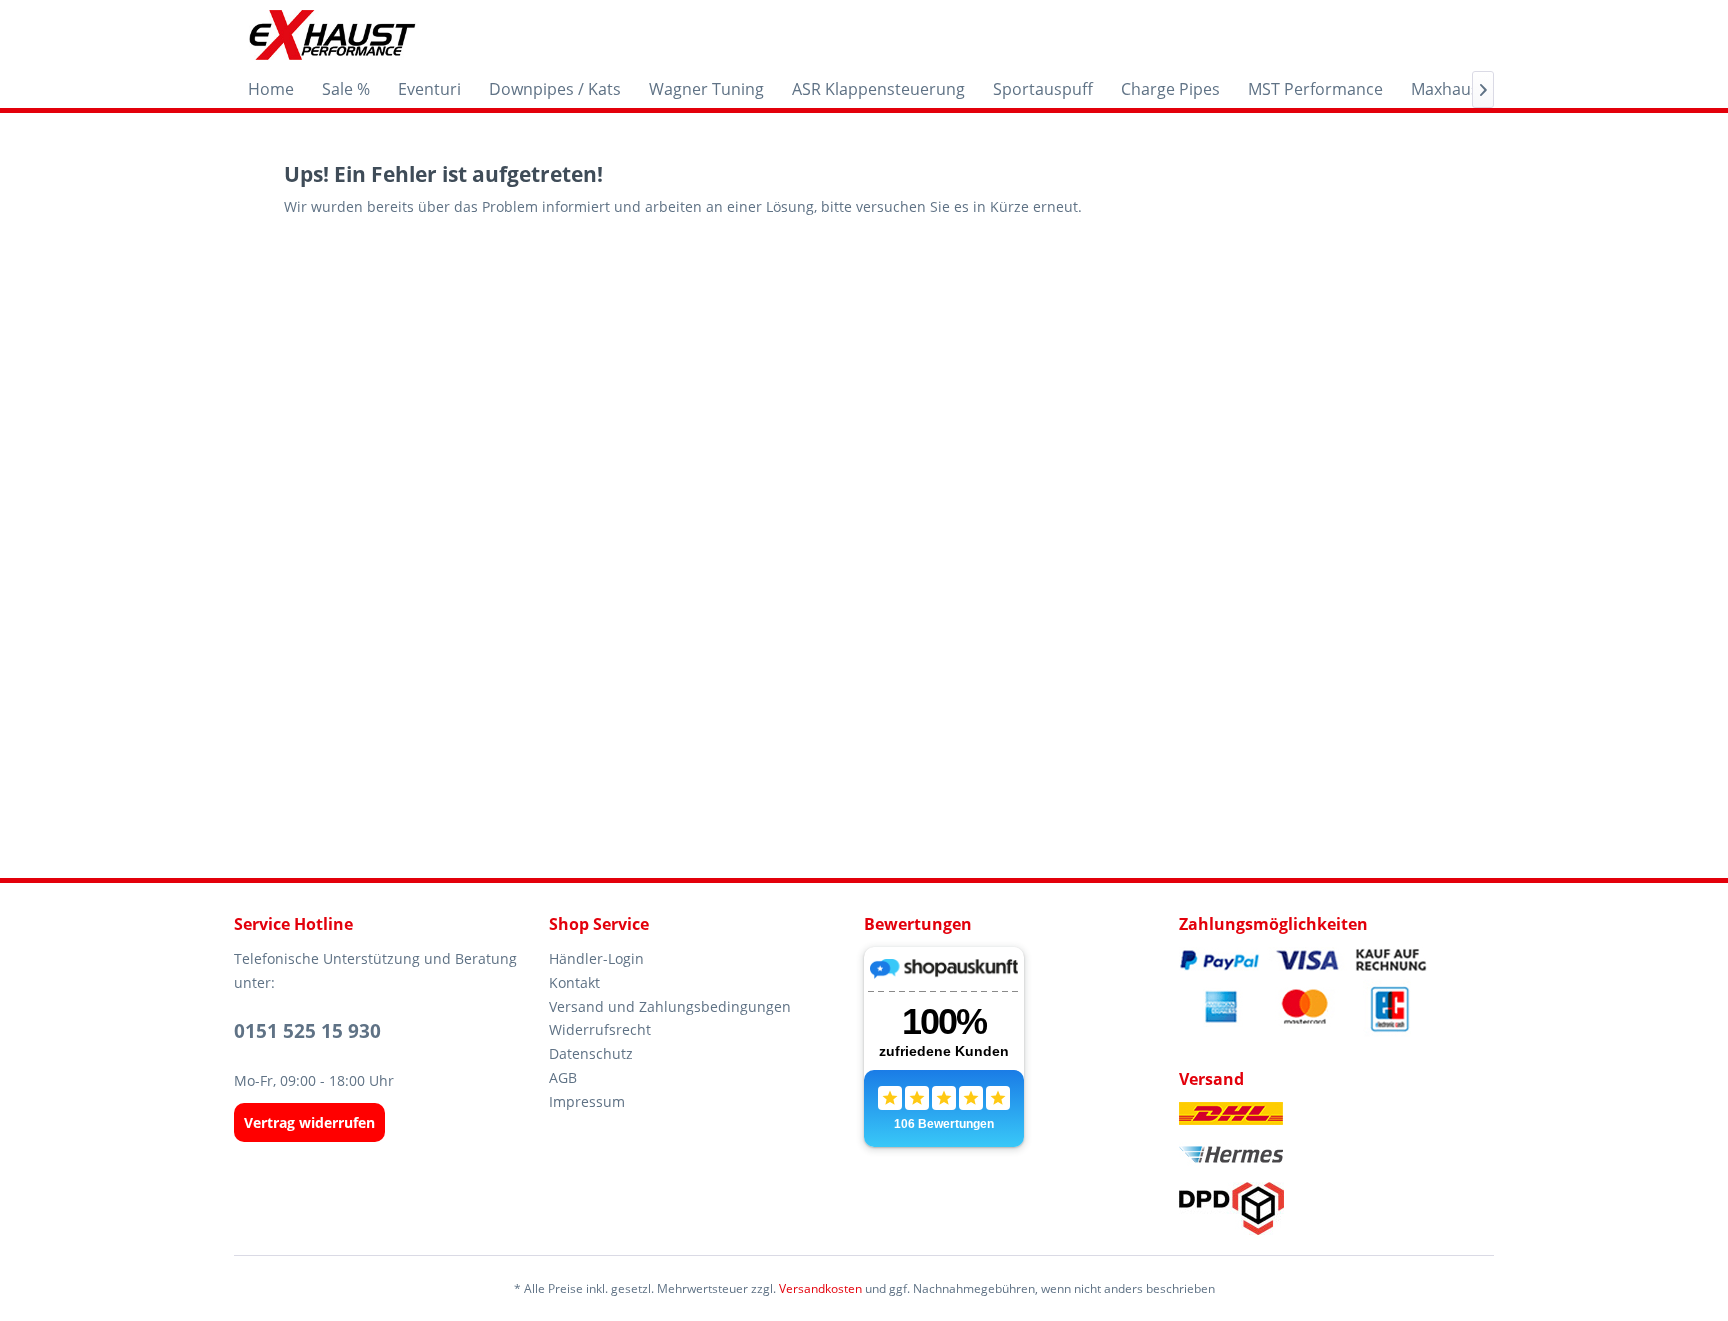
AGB (563, 1077)
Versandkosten (820, 1288)
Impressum (587, 1101)
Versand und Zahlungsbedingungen (670, 1006)
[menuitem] (271, 89)
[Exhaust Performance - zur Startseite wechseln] (331, 35)
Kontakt (574, 982)
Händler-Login (596, 958)
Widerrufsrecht (600, 1029)
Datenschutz (591, 1053)
